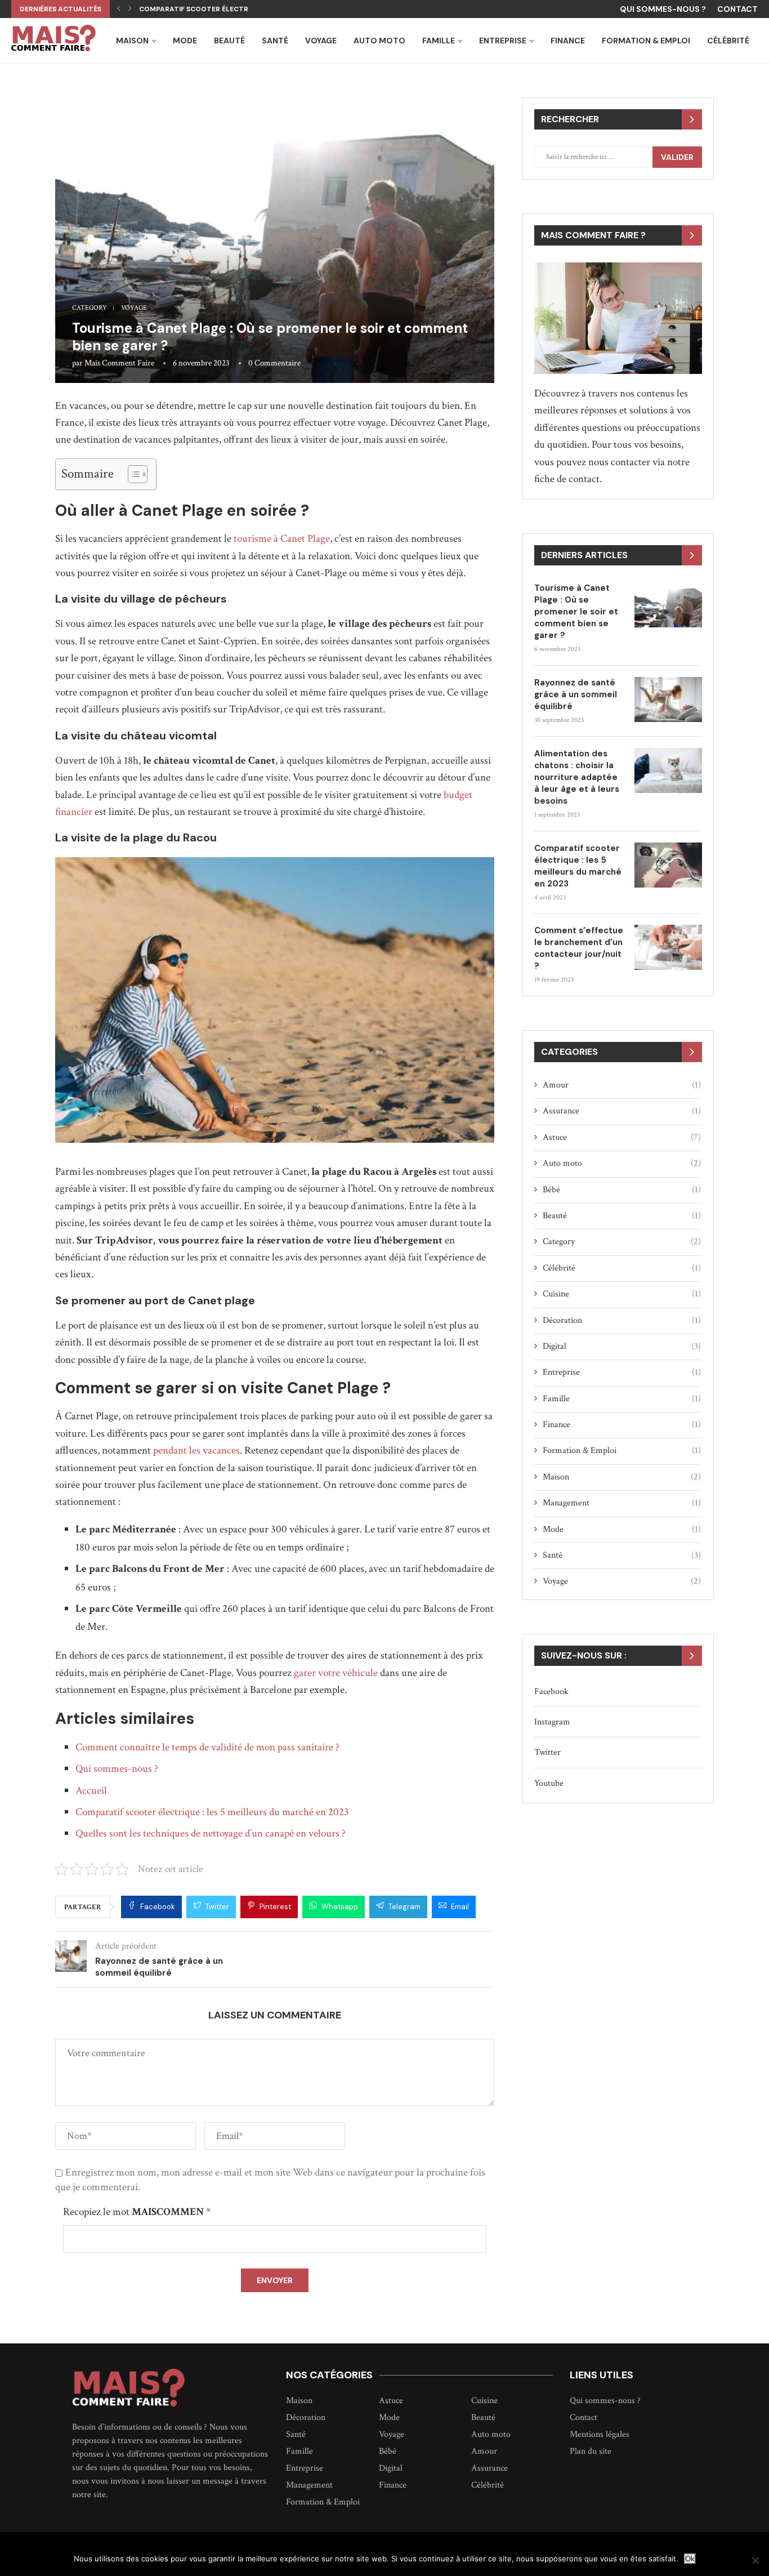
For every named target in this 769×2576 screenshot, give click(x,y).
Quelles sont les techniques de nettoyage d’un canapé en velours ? (211, 1833)
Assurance (622, 1111)
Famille (439, 41)
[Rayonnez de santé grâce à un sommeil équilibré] (668, 699)
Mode (185, 41)
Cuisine (622, 1294)
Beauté (229, 41)
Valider (677, 157)
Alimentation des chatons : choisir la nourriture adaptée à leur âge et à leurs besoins (577, 777)
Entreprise (503, 41)
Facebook (551, 1692)
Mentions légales (600, 2435)
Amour (622, 1085)
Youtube (549, 1783)
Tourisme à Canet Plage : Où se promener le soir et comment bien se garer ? (576, 612)
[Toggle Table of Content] (132, 474)
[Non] (755, 2560)
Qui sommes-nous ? (663, 9)
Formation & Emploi (646, 41)
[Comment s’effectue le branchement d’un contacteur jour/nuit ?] (668, 947)
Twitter (547, 1752)
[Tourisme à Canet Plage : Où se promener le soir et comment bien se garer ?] (668, 605)
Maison (132, 41)
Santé (275, 41)
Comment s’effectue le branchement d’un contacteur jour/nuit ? (579, 948)
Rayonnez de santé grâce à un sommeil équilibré (576, 694)
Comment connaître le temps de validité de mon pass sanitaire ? (207, 1747)
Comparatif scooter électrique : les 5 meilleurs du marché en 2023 (212, 1812)
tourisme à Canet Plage (282, 539)
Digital (622, 1346)
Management (622, 1503)
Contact (737, 9)
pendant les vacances (196, 1450)
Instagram (552, 1722)
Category (90, 308)
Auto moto (379, 41)
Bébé (622, 1190)
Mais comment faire (119, 363)
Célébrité (728, 41)
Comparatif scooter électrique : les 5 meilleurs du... (240, 9)
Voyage (321, 41)
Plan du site (591, 2452)
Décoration (622, 1320)
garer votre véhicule (336, 1673)
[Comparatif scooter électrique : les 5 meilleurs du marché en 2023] (668, 865)
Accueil (91, 1791)
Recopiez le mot (137, 2212)
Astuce (622, 1137)
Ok (690, 2559)
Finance (568, 41)
